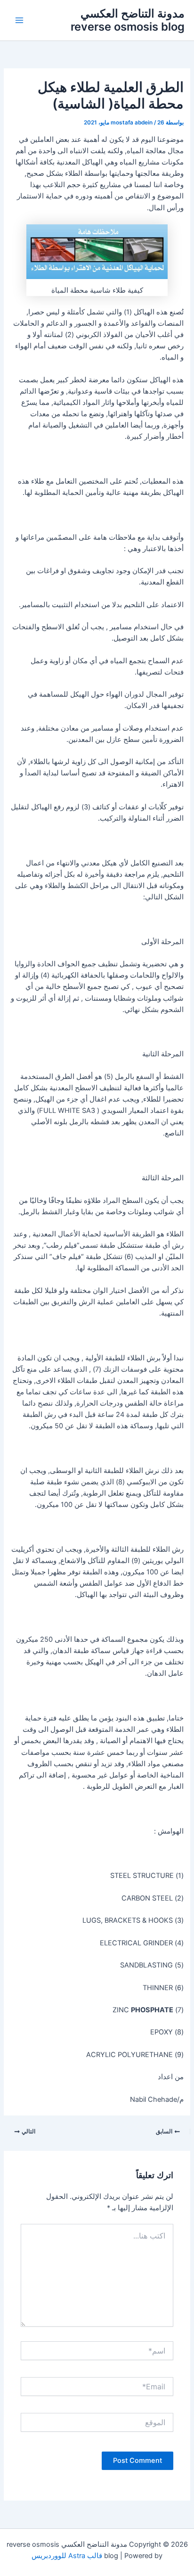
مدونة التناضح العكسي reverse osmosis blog (128, 20)
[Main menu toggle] (19, 20)
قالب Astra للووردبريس (67, 2556)
